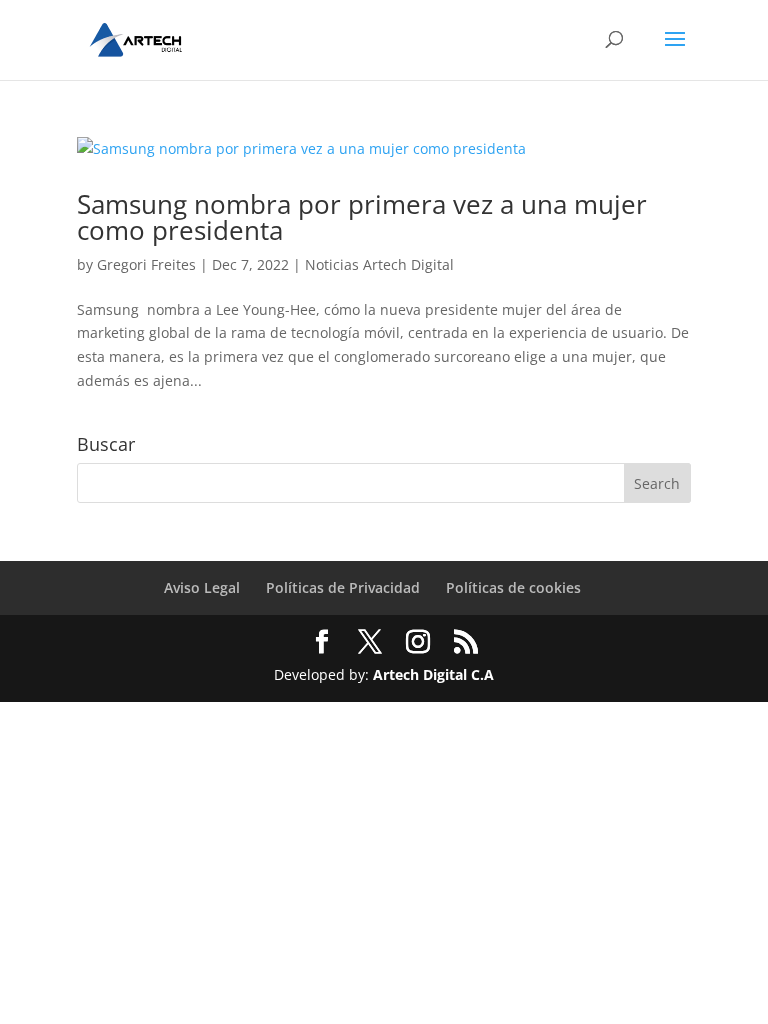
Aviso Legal (202, 587)
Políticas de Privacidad (343, 587)
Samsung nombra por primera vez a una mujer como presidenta (362, 217)
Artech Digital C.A (433, 674)
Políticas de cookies (513, 587)
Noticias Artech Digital (379, 264)
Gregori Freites (146, 264)
